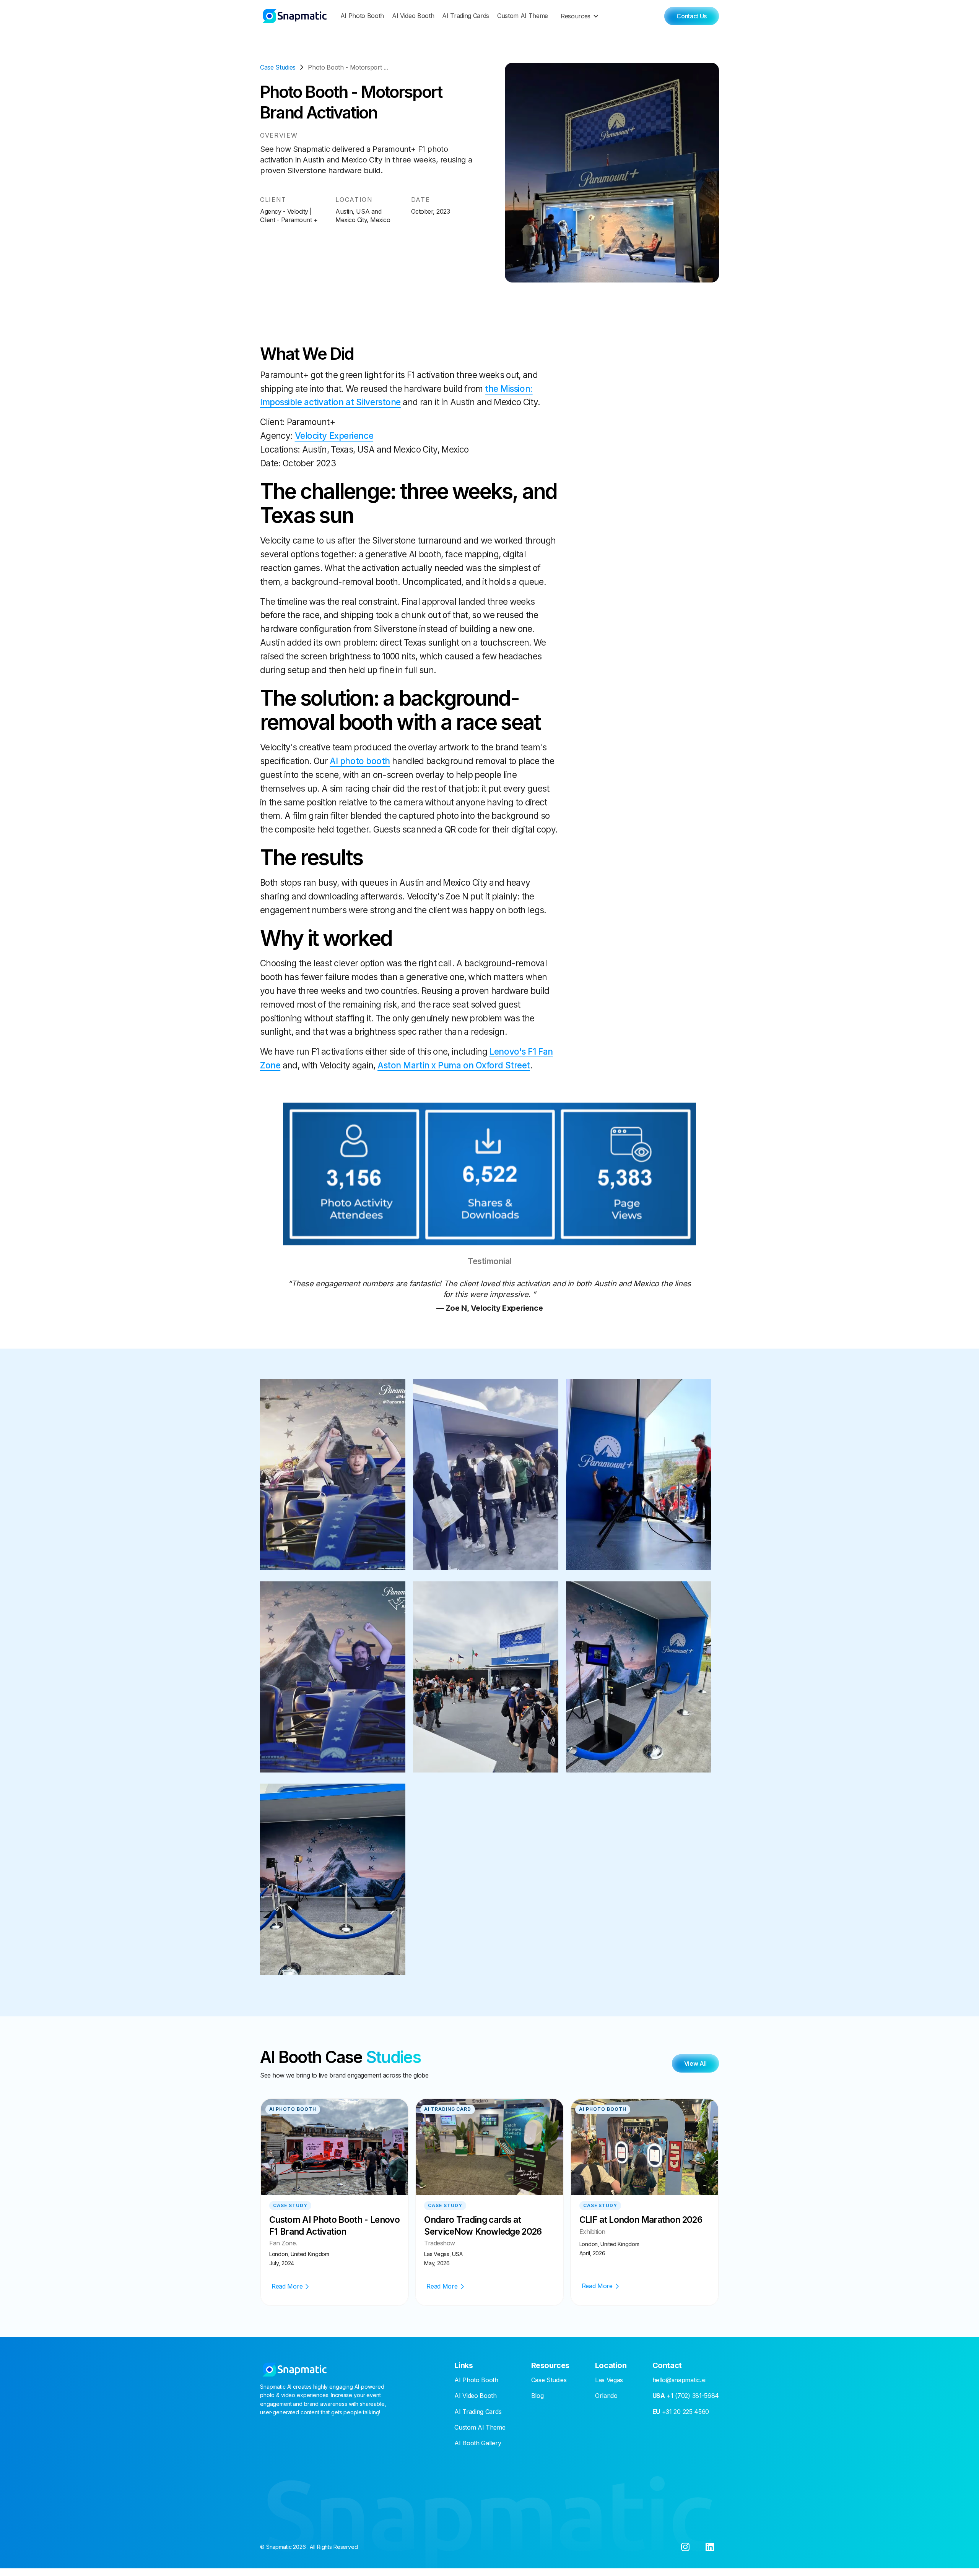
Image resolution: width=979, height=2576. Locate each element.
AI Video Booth (413, 16)
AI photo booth (360, 761)
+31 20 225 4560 (681, 2412)
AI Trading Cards (466, 16)
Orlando (606, 2396)
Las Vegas (609, 2380)
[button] (581, 16)
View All (695, 2063)
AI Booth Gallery (478, 2443)
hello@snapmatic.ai (679, 2380)
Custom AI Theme (523, 16)
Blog (537, 2396)
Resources (576, 16)
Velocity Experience (334, 436)
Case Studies (549, 2380)
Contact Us (692, 16)
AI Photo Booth (362, 16)
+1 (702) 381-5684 (686, 2396)
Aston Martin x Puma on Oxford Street (454, 1065)
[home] (295, 16)
